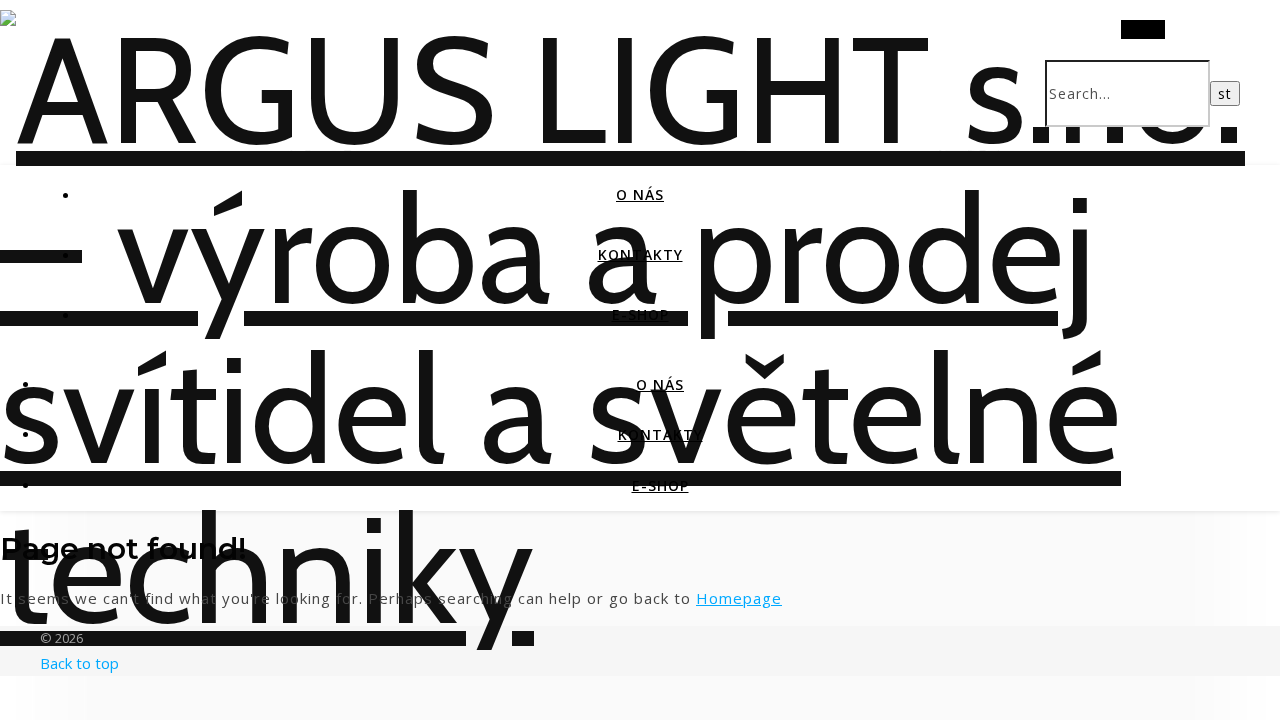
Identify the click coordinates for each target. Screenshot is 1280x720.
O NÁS (640, 194)
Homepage (739, 598)
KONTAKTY (640, 254)
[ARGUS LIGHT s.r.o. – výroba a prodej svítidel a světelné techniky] (640, 569)
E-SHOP (640, 314)
